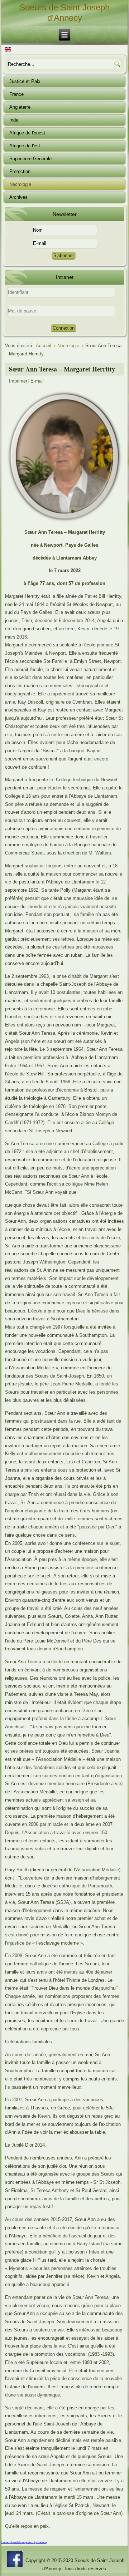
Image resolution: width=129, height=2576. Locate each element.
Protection (20, 171)
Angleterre (20, 107)
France (16, 94)
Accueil (44, 346)
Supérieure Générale (30, 159)
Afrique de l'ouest (27, 133)
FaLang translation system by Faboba (24, 2542)
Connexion (64, 328)
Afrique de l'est (25, 146)
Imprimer (18, 381)
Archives (18, 197)
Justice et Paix (25, 81)
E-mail (37, 381)
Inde (14, 120)
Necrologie (20, 184)
